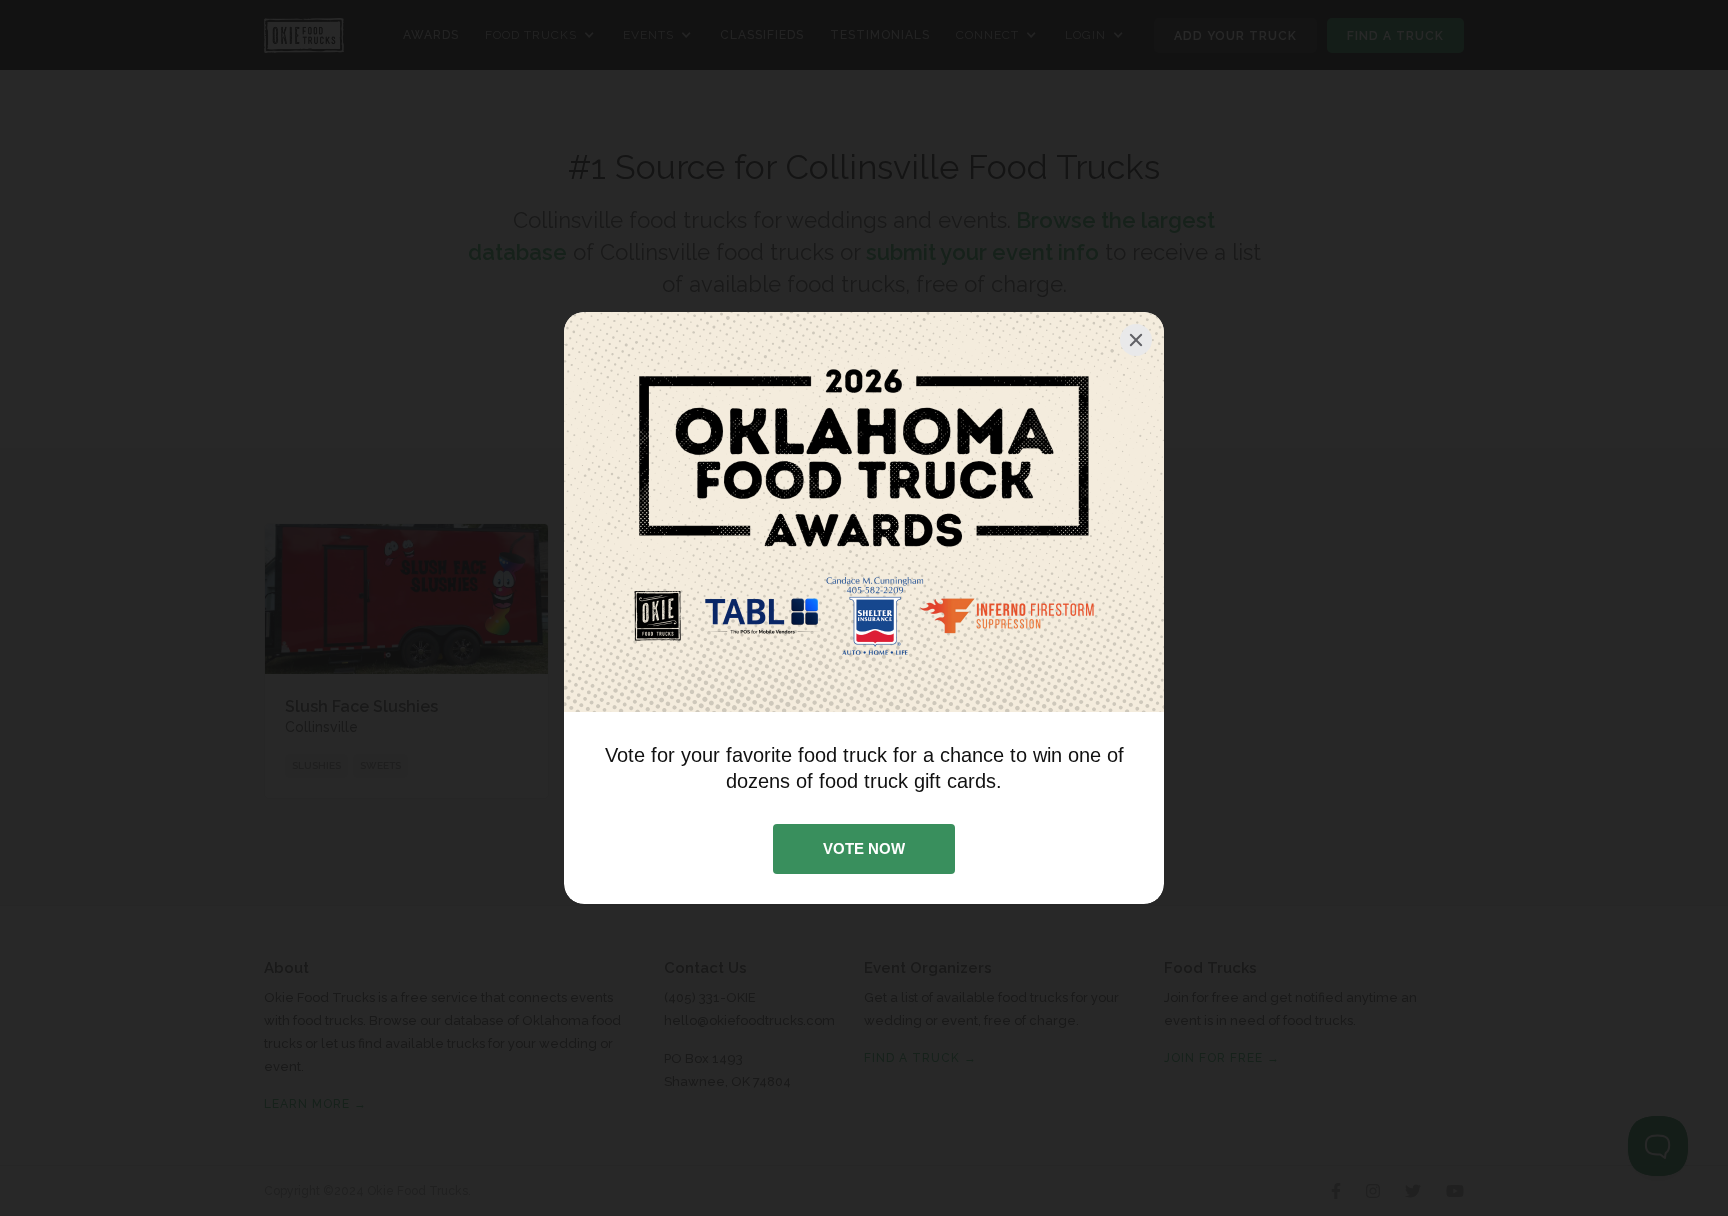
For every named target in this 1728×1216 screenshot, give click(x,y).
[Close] (1136, 340)
